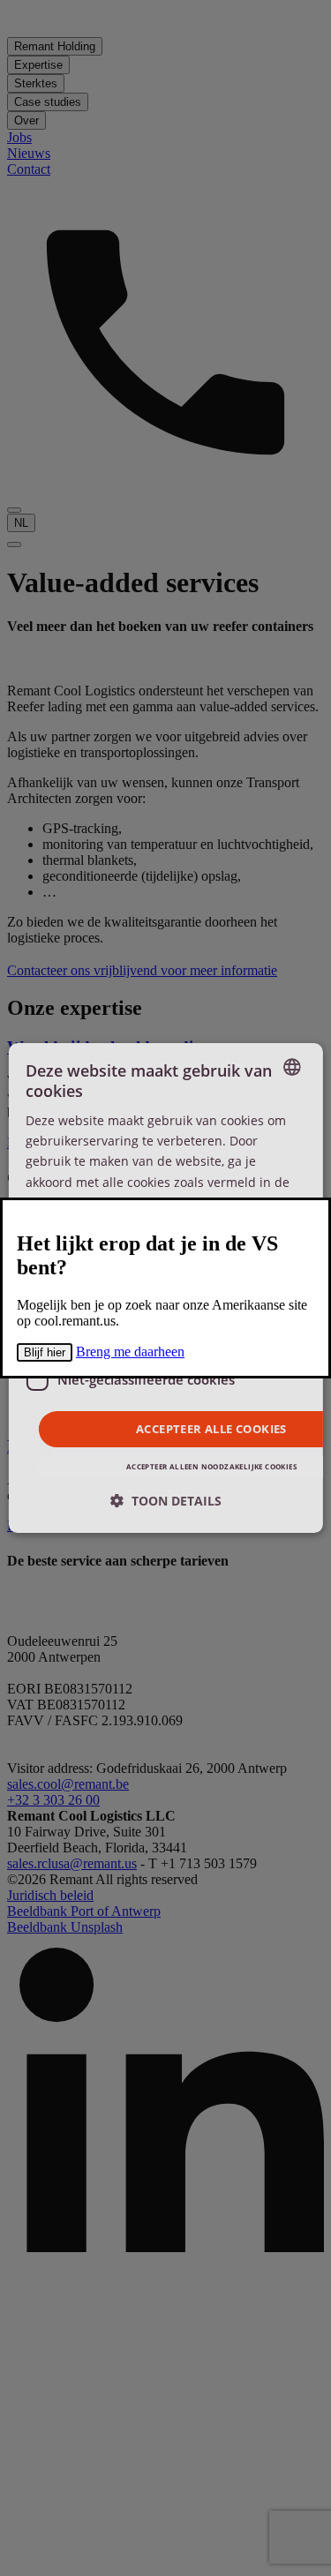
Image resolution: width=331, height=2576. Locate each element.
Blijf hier (45, 1352)
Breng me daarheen (130, 1352)
